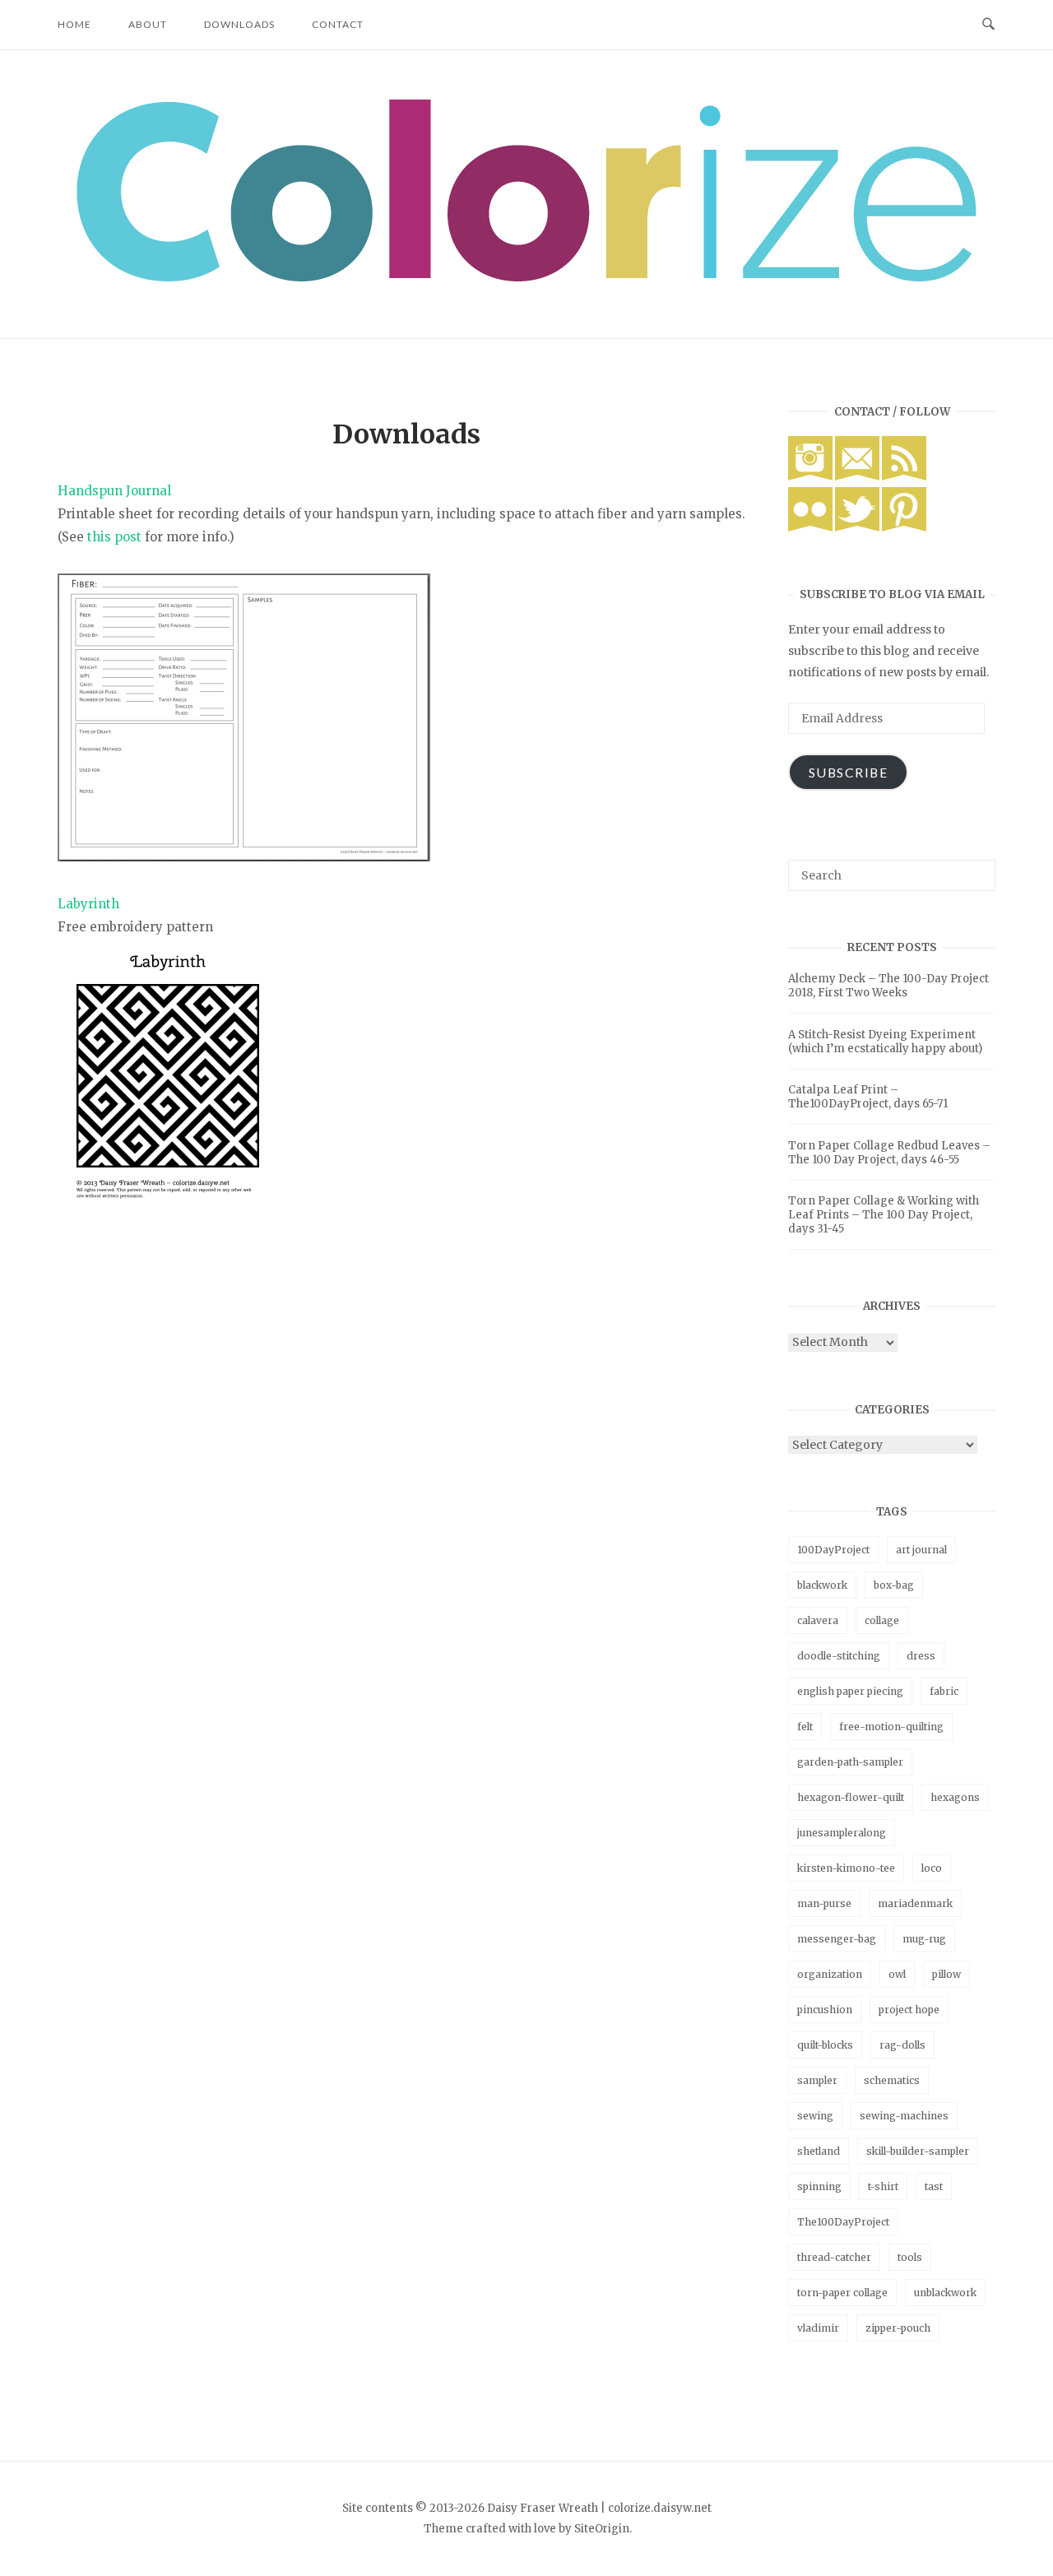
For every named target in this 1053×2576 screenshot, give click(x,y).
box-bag (894, 1585)
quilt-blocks (825, 2045)
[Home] (526, 277)
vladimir (818, 2328)
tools (910, 2257)
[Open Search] (988, 25)
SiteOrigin (602, 2529)
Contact (338, 24)
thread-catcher (834, 2257)
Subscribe (849, 772)
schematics (892, 2080)
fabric (944, 1691)
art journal (921, 1550)
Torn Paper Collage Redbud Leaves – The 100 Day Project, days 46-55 (889, 1153)
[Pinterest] (904, 527)
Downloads (239, 24)
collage (882, 1620)
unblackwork (945, 2293)
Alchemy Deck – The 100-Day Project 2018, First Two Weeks (888, 986)
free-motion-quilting (891, 1727)
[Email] (857, 476)
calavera (818, 1620)
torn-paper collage (842, 2293)
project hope (909, 2010)
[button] (526, 190)
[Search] (977, 868)
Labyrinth (88, 904)
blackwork (822, 1585)
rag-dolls (902, 2045)
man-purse (824, 1903)
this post (114, 537)
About (148, 24)
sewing (815, 2116)
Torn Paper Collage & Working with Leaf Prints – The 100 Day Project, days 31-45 (884, 1215)
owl (897, 1974)
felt (805, 1727)
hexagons (955, 1797)
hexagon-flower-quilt (851, 1797)
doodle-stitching (839, 1656)
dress (921, 1656)
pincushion (825, 2010)
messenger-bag (837, 1939)
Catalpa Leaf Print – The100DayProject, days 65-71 (868, 1097)
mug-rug (924, 1939)
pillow (946, 1974)
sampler (817, 2080)
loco (932, 1868)
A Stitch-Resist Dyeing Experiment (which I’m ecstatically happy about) (885, 1042)
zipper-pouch (898, 2328)
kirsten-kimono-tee (846, 1868)
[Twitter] (857, 527)
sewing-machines (904, 2116)
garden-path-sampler (850, 1762)
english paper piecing (850, 1691)
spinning (819, 2186)
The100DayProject (843, 2222)
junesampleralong (842, 1833)
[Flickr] (810, 527)
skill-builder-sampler (918, 2151)
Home (74, 24)
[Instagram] (810, 476)
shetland (819, 2151)
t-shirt (883, 2186)
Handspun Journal (114, 491)
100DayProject (833, 1550)
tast (934, 2186)
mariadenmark (915, 1903)
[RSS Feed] (904, 476)
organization (830, 1974)
